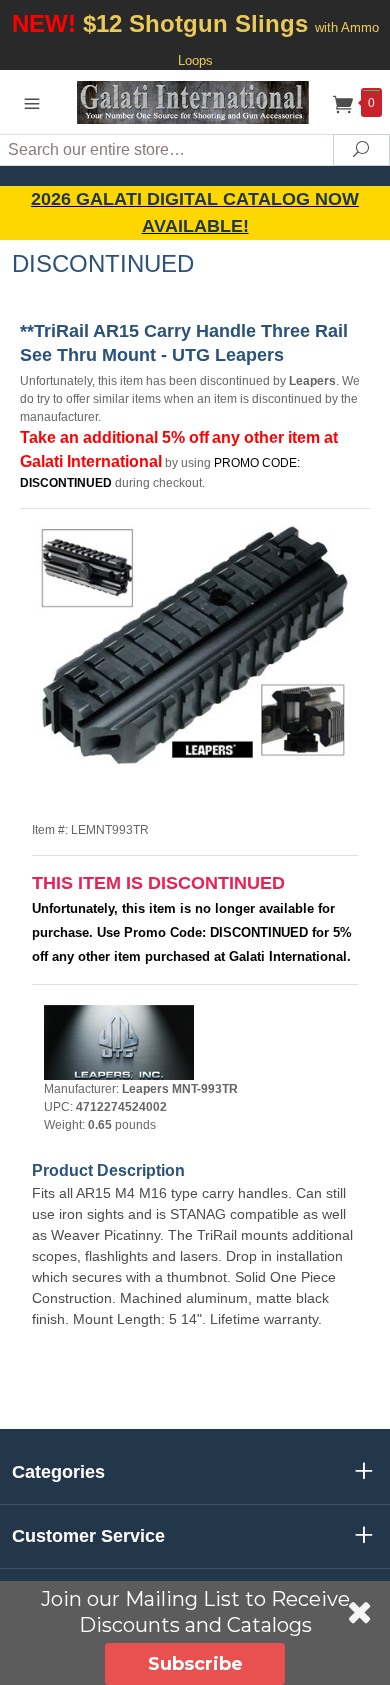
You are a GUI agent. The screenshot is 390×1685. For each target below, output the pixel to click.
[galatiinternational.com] (195, 101)
